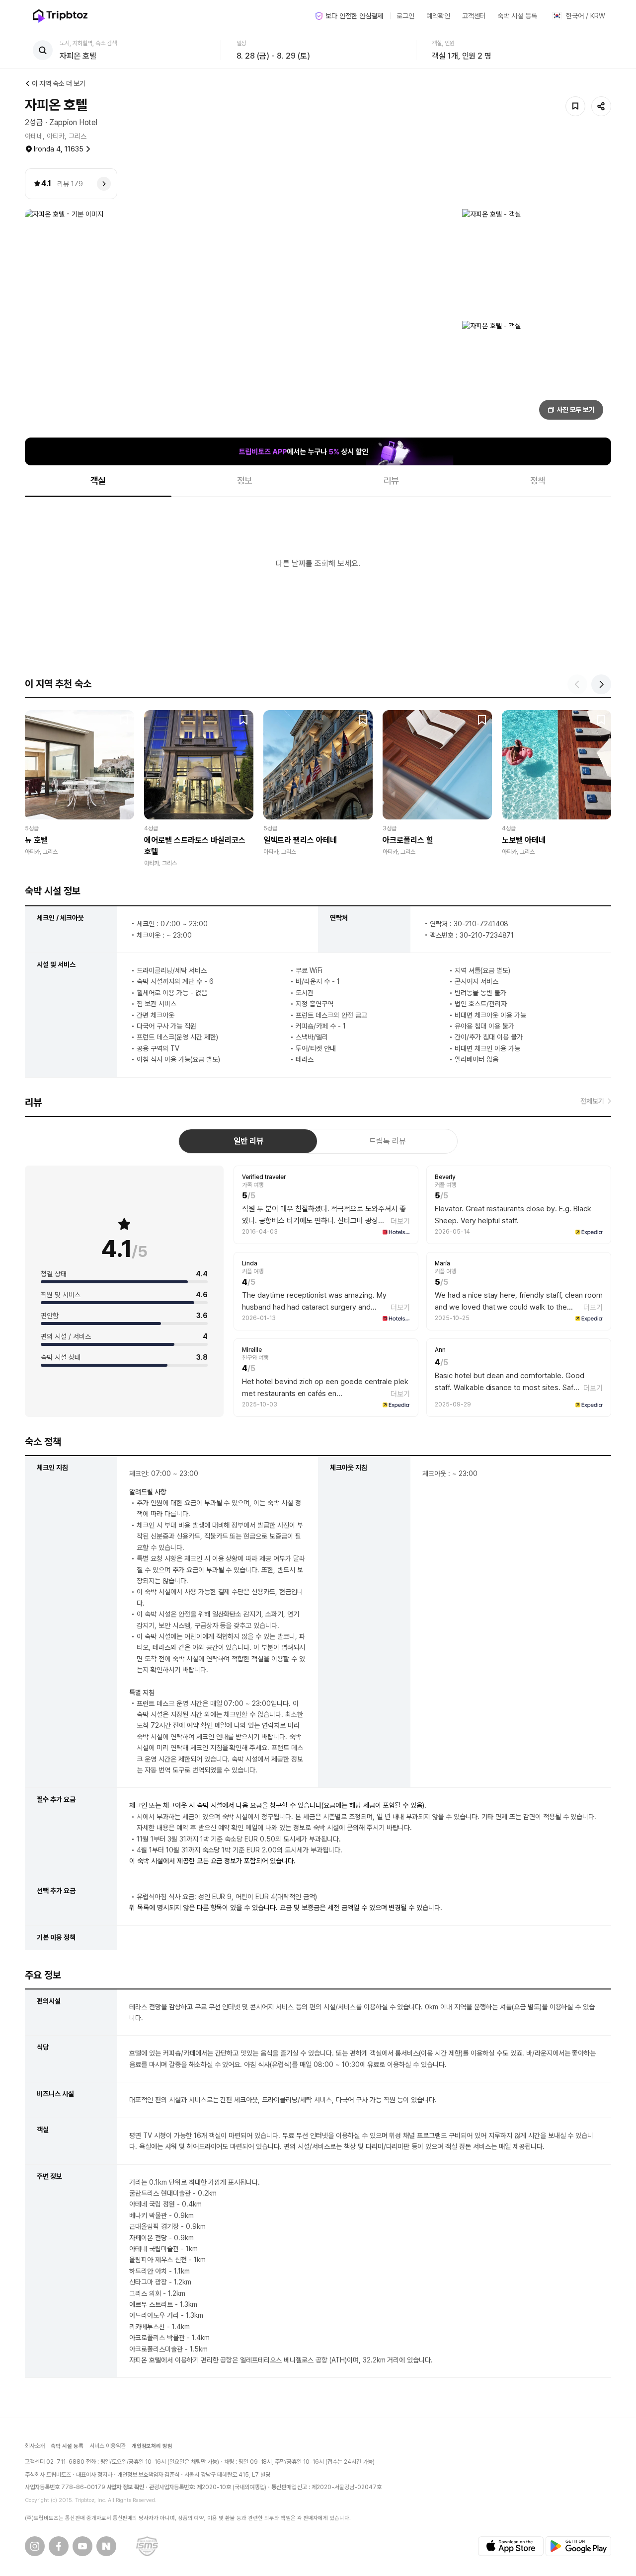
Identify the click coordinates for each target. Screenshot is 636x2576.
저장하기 (575, 106)
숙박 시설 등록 (517, 16)
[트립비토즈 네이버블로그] (106, 2546)
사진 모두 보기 (576, 410)
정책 (538, 480)
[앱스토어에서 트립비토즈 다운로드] (511, 2546)
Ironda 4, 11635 (59, 149)
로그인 (405, 16)
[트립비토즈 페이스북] (59, 2546)
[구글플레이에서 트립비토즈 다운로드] (578, 2546)
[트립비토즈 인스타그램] (35, 2546)
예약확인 (438, 16)
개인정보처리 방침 (152, 2446)
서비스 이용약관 (108, 2446)
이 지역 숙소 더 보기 (59, 83)
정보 (245, 480)
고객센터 (474, 16)
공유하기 (601, 106)
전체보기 (592, 1101)
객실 (98, 480)
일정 (241, 43)
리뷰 (392, 480)
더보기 (400, 1221)
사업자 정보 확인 (126, 2487)
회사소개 (35, 2446)
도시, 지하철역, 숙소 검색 (88, 43)
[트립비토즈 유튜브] (82, 2546)
